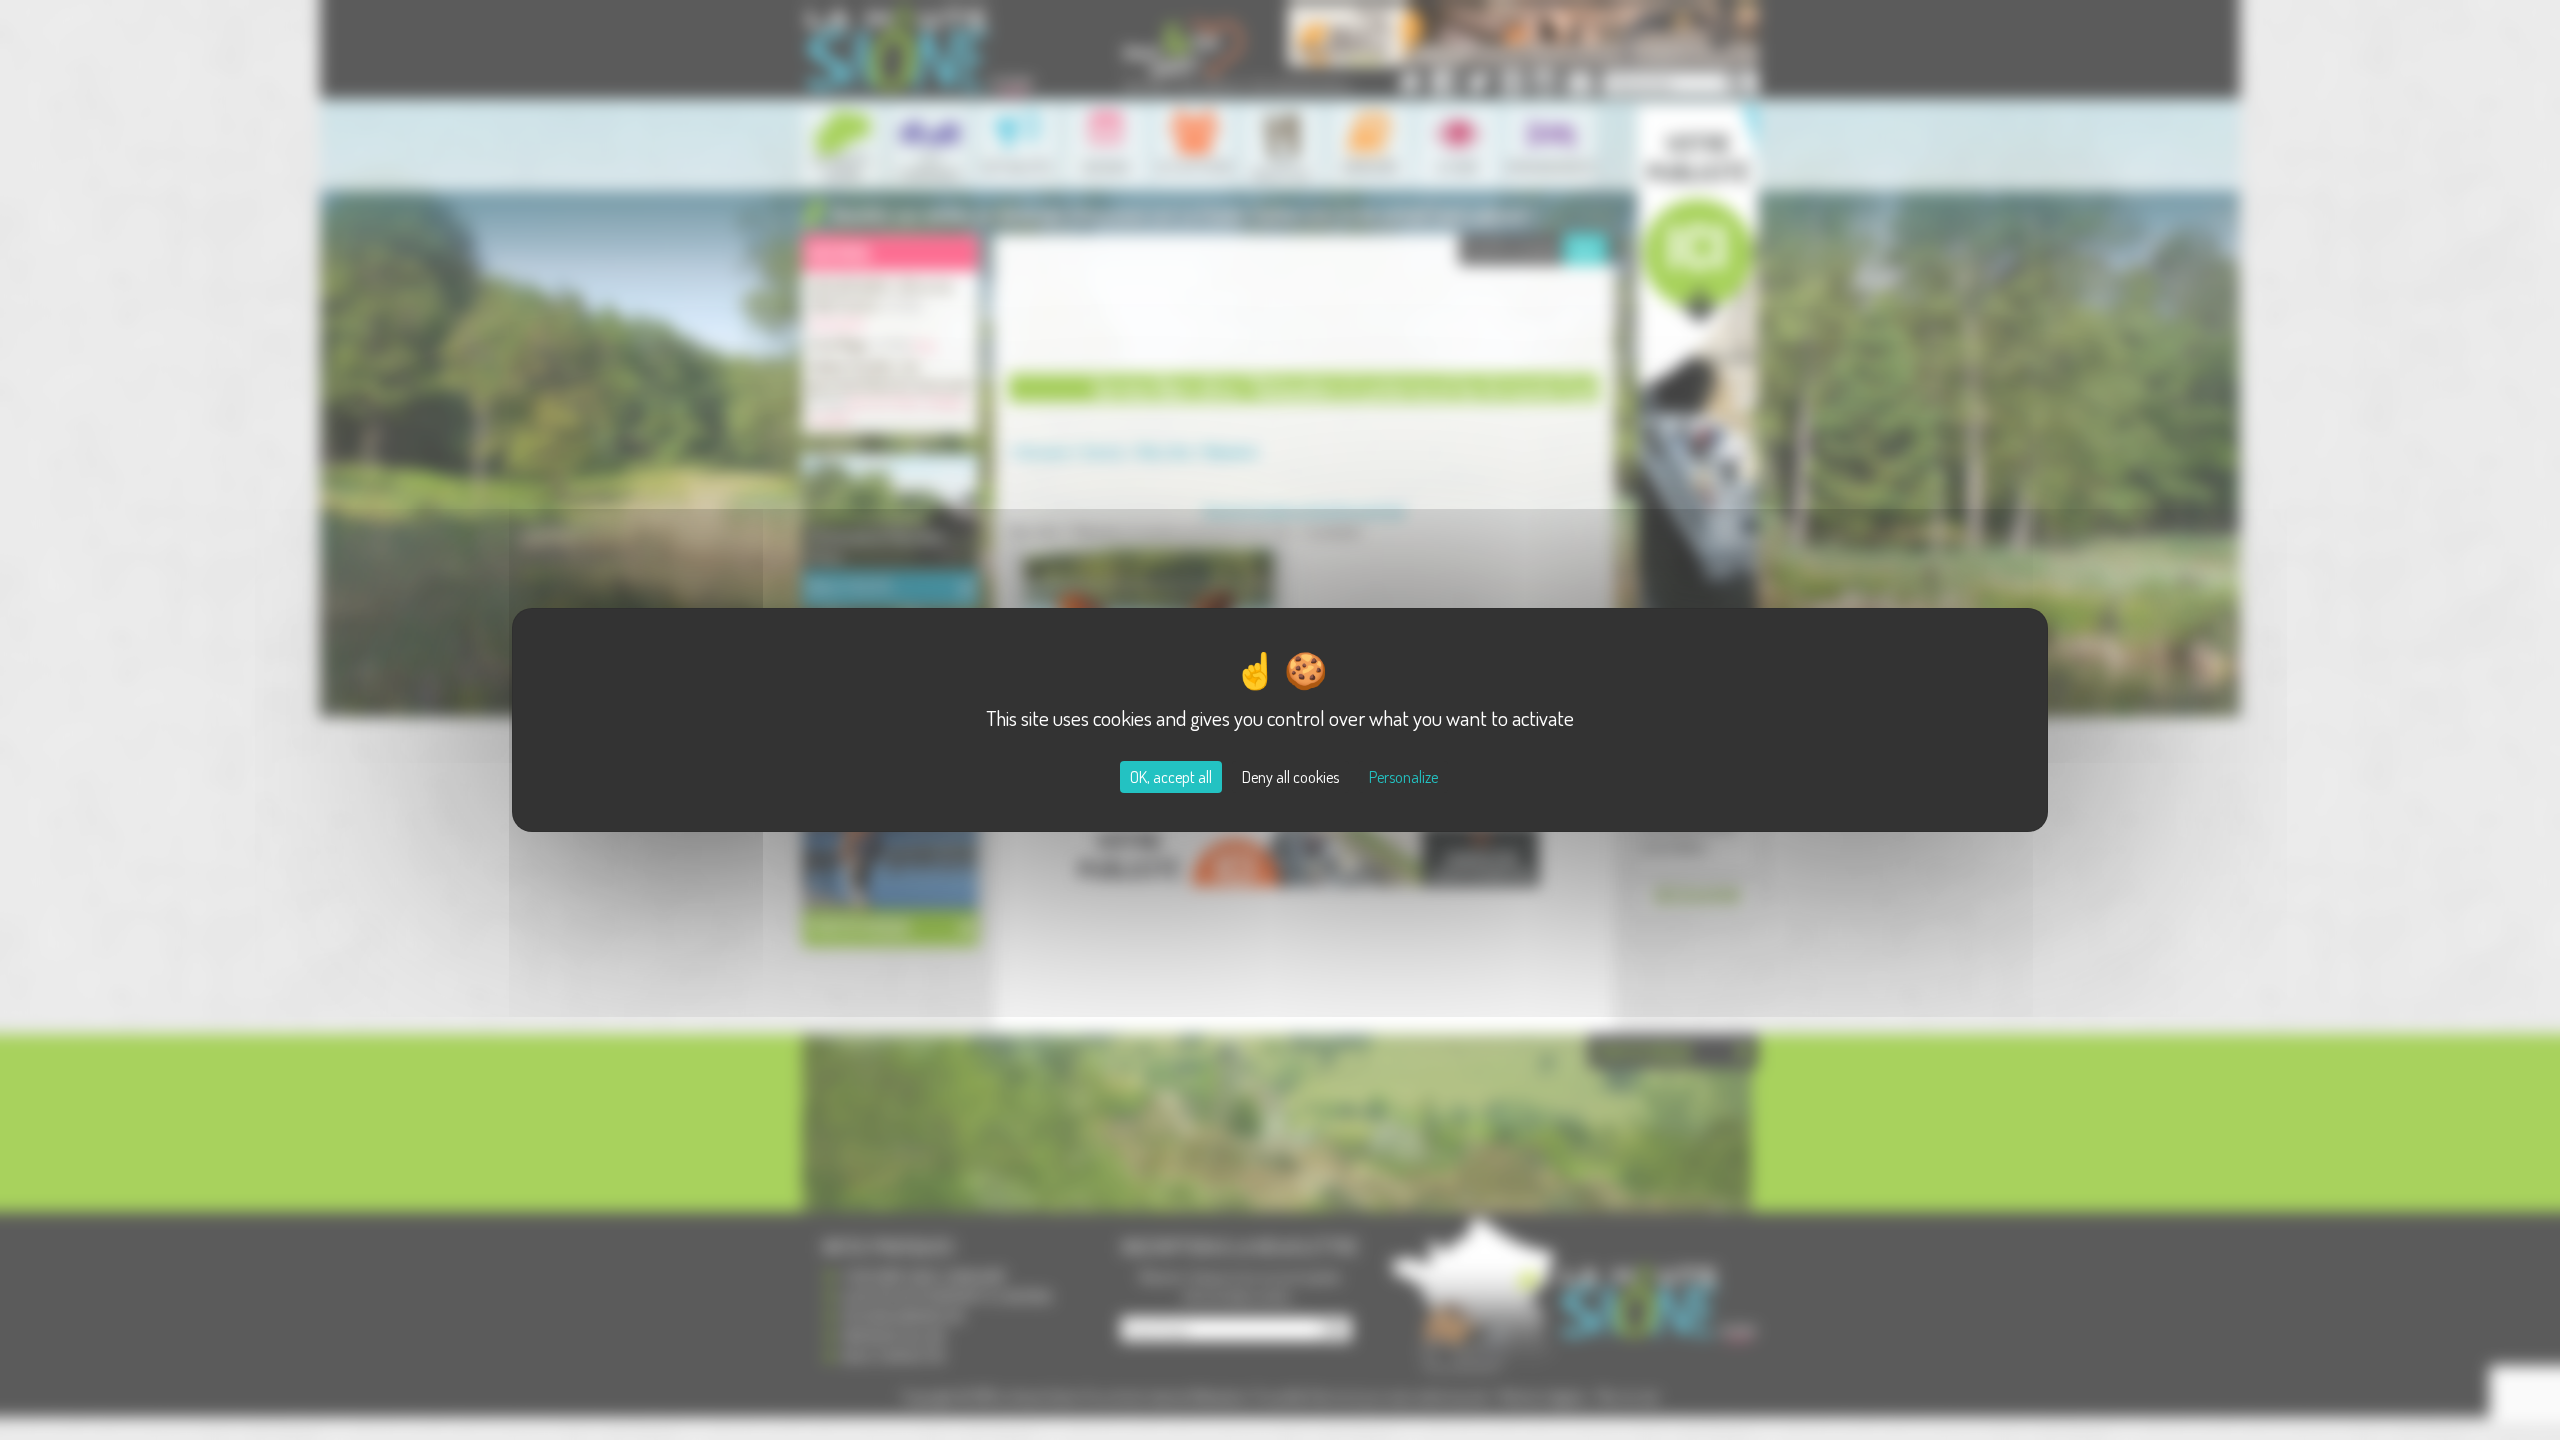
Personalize (1403, 777)
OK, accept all (1171, 777)
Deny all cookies (1290, 777)
